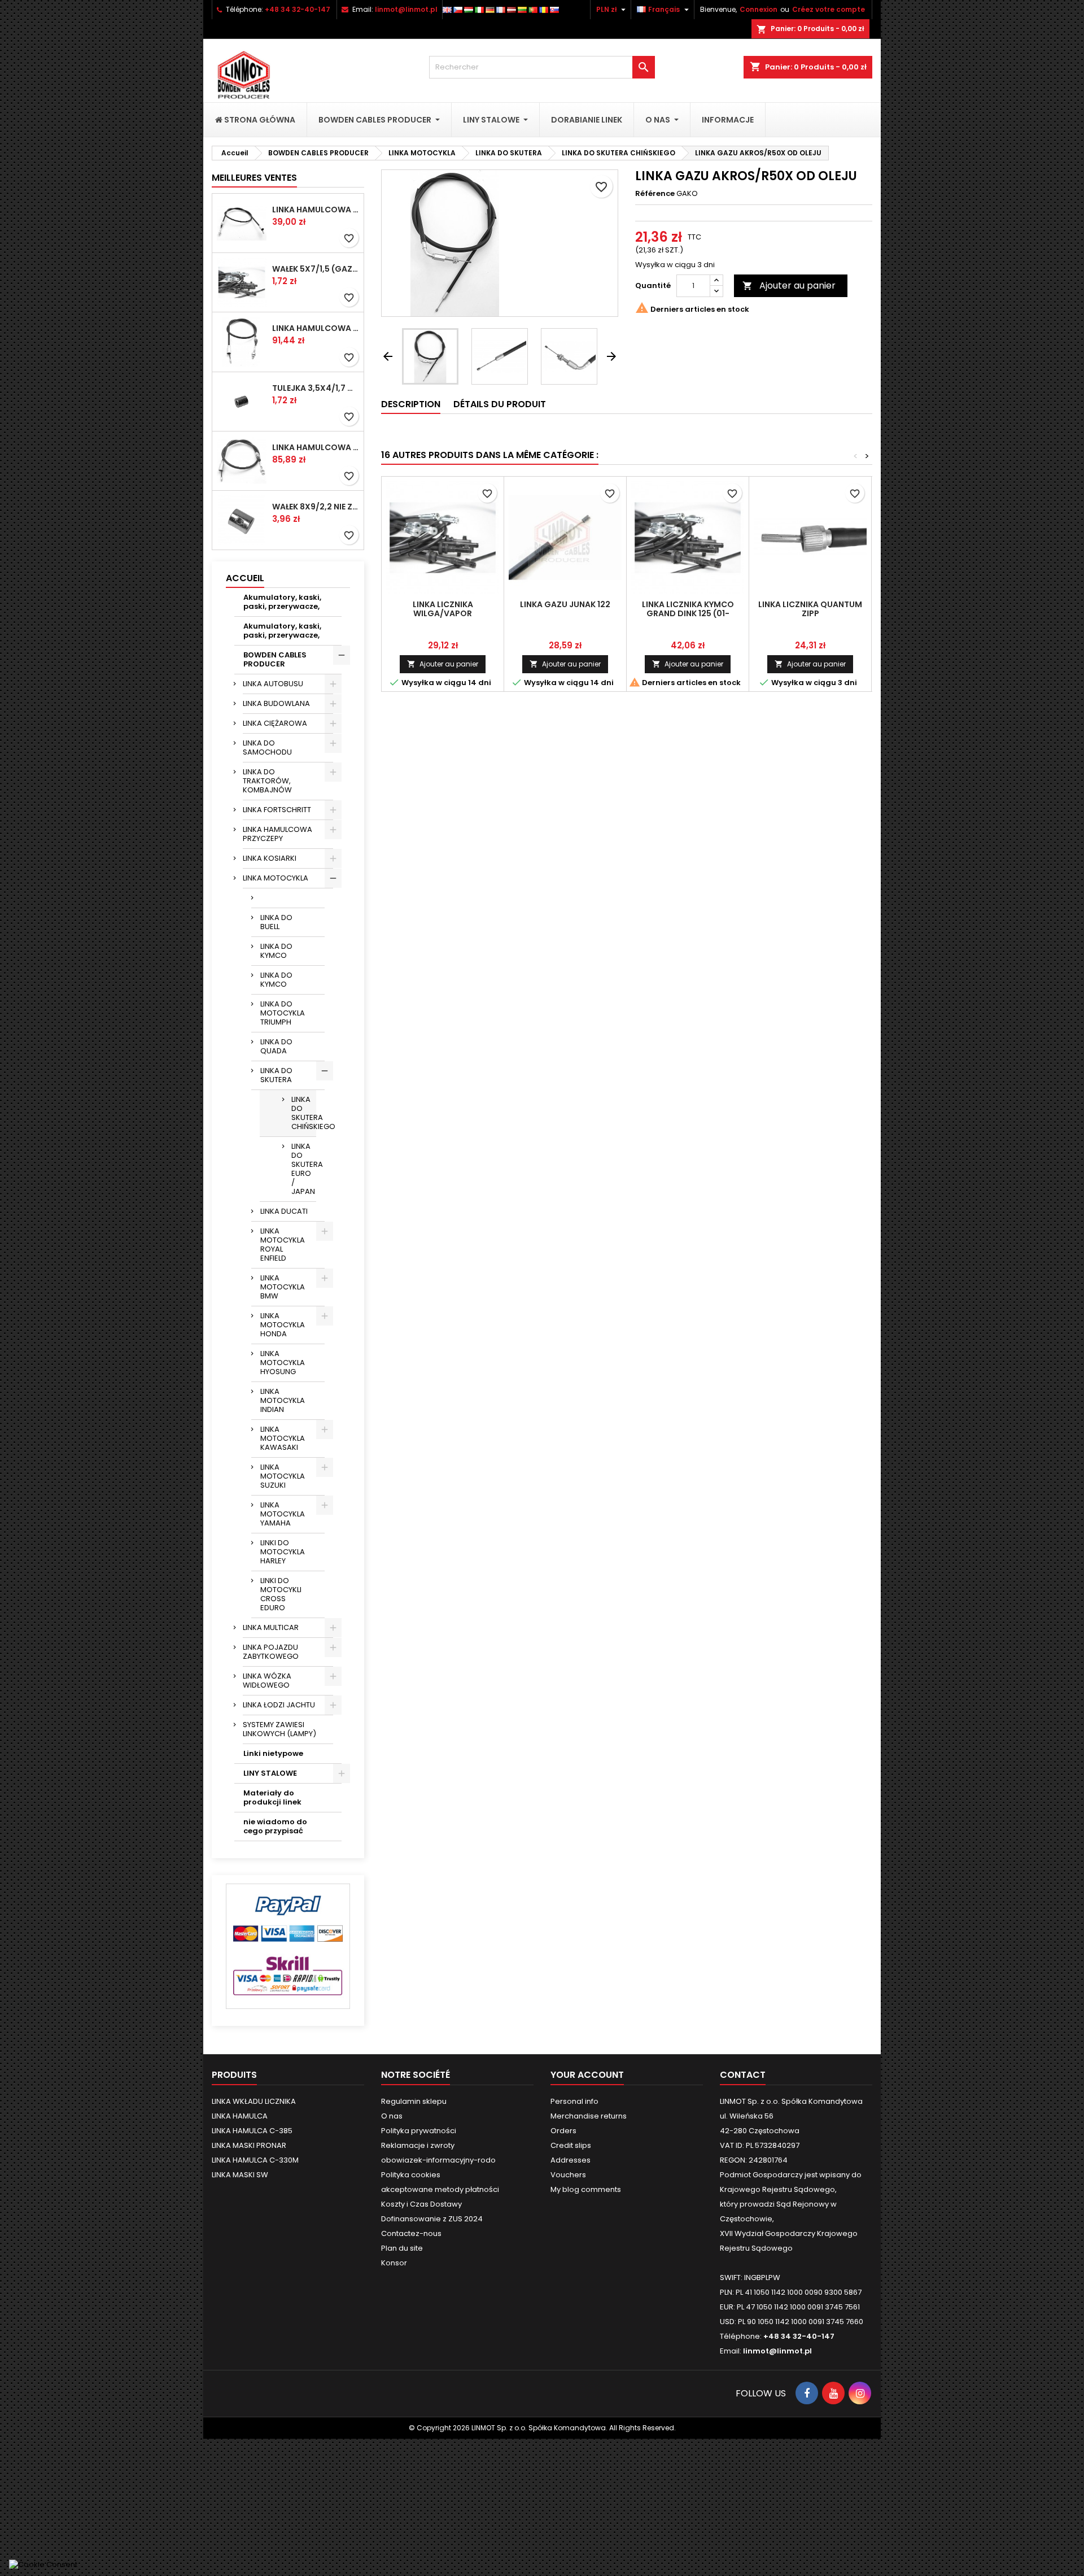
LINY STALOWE (270, 1773)
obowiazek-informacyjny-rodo (438, 2160)
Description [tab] (411, 404)
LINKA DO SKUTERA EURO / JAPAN (304, 1169)
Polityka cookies (411, 2175)
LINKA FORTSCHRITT (277, 810)
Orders (563, 2131)
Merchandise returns (589, 2116)
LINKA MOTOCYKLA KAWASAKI (283, 1438)
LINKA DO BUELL (276, 922)
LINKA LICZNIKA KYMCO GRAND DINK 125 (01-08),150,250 (688, 613)
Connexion (759, 9)
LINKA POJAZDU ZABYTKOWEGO (271, 1652)
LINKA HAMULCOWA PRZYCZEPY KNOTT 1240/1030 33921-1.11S (316, 328)
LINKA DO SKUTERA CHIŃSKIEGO (304, 1113)
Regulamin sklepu (414, 2101)
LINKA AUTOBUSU (273, 684)
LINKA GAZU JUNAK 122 (565, 604)
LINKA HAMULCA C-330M (255, 2160)
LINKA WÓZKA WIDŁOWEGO (267, 1681)
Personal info (574, 2101)
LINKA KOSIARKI (270, 858)
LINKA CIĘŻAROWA (275, 723)
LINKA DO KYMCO (276, 951)
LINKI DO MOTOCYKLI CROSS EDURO (281, 1594)
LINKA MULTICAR (271, 1627)
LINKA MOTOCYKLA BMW (283, 1287)
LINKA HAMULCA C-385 (252, 2131)
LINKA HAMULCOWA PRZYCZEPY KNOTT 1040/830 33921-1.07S (316, 447)
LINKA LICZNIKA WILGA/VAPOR (443, 609)
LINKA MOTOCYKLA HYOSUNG (283, 1363)
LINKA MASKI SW (240, 2175)
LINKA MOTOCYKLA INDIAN (283, 1400)
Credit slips (571, 2145)
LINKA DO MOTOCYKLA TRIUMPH (283, 1013)
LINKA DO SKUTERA (276, 1075)
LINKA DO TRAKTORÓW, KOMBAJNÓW (267, 781)
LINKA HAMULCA (240, 2116)
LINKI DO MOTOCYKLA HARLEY (283, 1552)
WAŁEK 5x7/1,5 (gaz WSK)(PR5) (316, 269)
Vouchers (568, 2175)
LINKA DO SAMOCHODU (267, 747)
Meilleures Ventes (254, 178)
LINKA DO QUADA (276, 1046)
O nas (392, 2116)
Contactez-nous (411, 2233)
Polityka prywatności (419, 2131)
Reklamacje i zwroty (418, 2145)
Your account (587, 2075)
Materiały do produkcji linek (272, 1797)
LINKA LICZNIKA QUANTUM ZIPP (810, 609)
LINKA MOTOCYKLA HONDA (283, 1325)
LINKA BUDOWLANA (276, 703)
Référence (655, 194)
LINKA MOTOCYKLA (276, 878)
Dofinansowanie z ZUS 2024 (432, 2219)
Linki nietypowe (273, 1753)
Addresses (571, 2160)
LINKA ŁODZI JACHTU (279, 1705)
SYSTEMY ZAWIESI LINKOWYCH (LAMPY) (279, 1729)
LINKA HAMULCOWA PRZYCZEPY (277, 834)
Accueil (245, 578)
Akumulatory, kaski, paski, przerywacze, (282, 602)
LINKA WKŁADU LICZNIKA (254, 2101)
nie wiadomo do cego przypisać (275, 1826)
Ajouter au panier (789, 286)
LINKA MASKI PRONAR (249, 2145)
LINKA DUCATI (284, 1211)
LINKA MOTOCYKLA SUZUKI (283, 1476)
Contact (743, 2075)
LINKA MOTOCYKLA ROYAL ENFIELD (283, 1245)
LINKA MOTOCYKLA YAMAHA (283, 1514)
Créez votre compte (829, 9)
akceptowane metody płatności (440, 2189)
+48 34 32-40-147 (298, 9)
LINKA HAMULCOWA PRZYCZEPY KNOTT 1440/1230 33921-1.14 (316, 210)
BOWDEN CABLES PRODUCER (275, 659)
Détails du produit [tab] (500, 404)
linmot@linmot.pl (406, 9)
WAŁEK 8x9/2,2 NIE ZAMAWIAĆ (316, 507)
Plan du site (402, 2248)
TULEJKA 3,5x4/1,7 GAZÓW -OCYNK (316, 388)
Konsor (394, 2263)
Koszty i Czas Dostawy (421, 2204)
